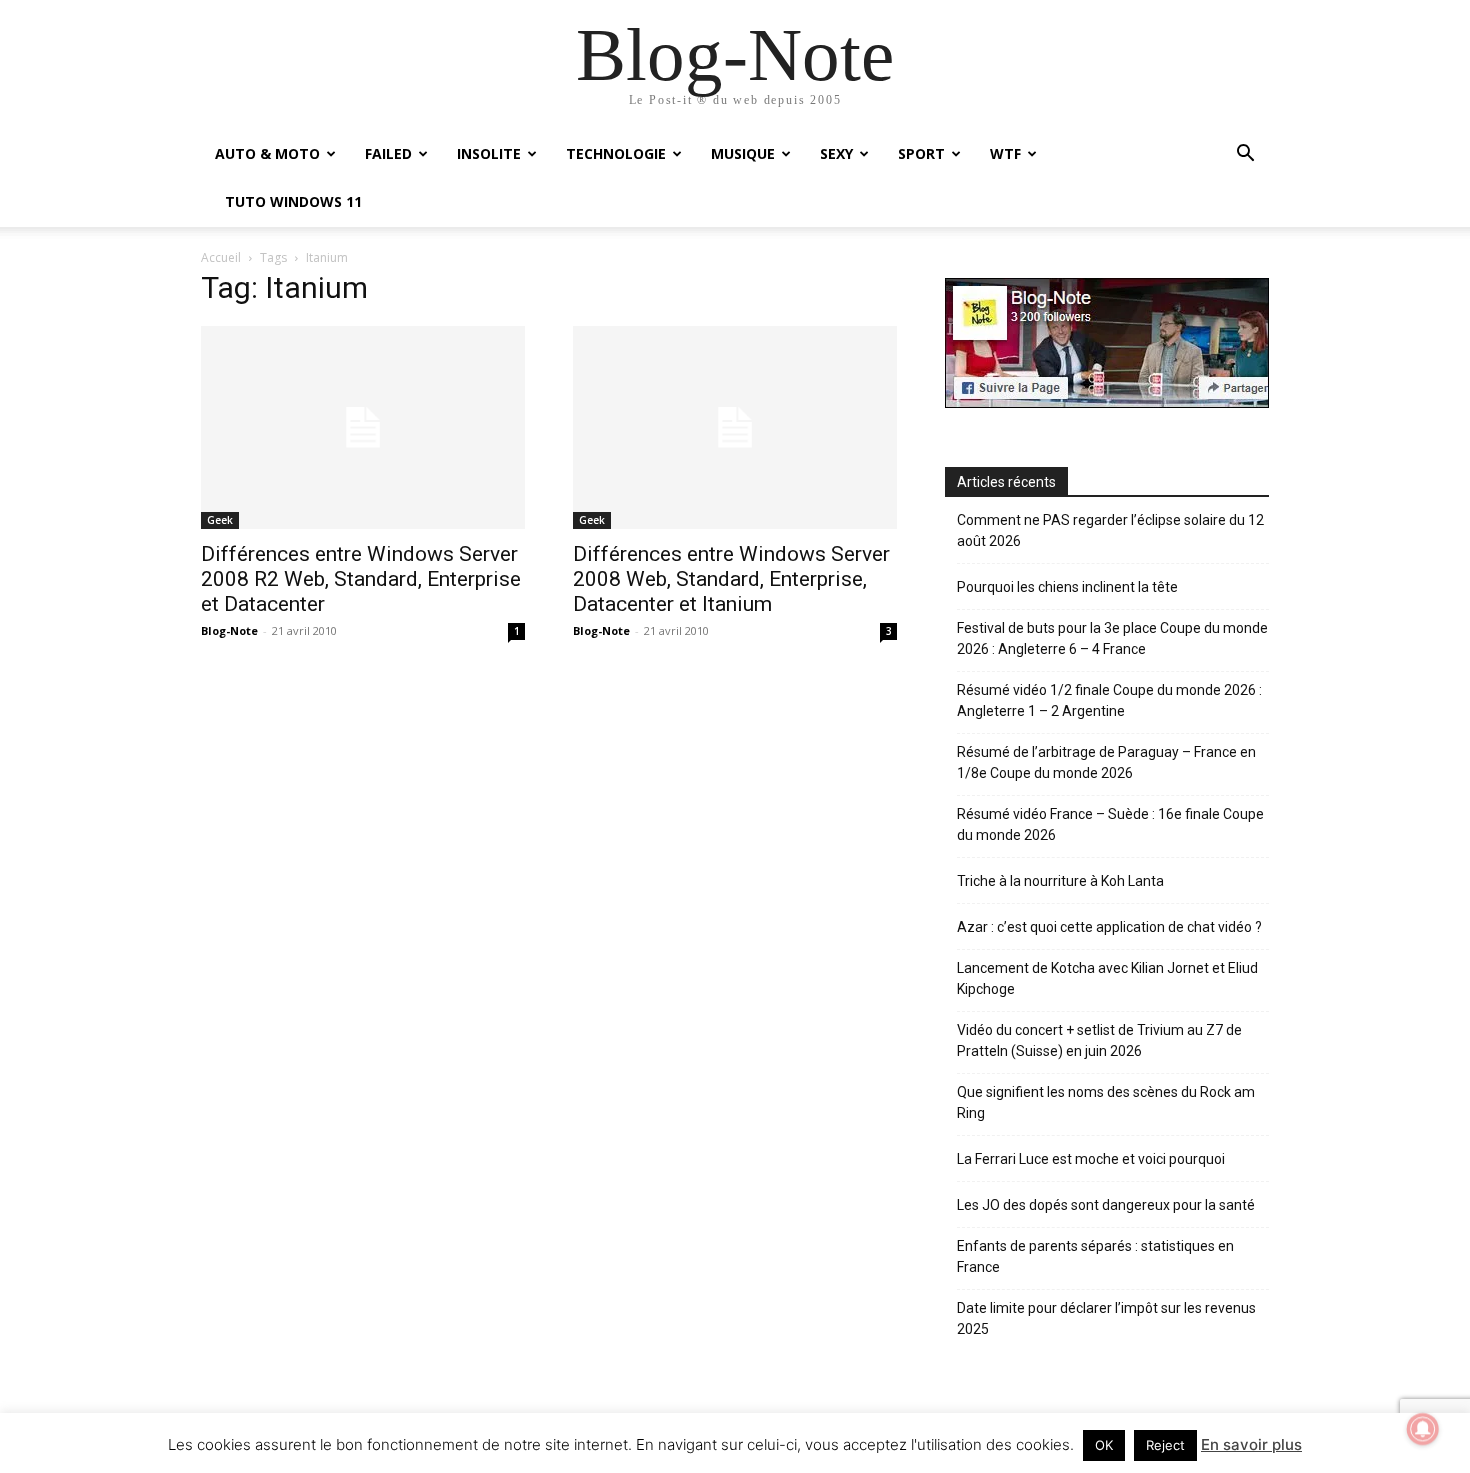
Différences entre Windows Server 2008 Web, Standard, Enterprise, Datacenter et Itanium (731, 579)
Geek (220, 520)
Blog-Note (229, 630)
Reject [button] (1165, 1445)
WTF (1005, 153)
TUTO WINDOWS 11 (293, 201)
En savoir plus (1251, 1444)
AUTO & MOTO (267, 153)
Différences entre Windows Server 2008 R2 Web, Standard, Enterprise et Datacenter (361, 579)
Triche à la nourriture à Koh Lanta (1060, 881)
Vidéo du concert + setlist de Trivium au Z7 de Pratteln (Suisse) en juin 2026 (1099, 1040)
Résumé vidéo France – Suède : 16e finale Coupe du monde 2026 (1110, 824)
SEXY (836, 153)
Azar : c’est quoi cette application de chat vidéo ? (1109, 927)
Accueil (221, 257)
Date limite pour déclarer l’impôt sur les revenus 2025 (1106, 1318)
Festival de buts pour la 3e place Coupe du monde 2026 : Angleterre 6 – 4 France (1112, 638)
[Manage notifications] (1423, 1429)
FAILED (388, 153)
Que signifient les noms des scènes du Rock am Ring (1106, 1102)
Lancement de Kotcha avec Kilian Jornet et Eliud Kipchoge (1107, 978)
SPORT (921, 153)
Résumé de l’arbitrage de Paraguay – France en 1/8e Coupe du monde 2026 (1106, 762)
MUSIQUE (743, 153)
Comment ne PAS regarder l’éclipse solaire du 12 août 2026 (1110, 530)
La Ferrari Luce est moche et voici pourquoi (1091, 1159)
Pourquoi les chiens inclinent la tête (1067, 587)
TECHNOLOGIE (616, 153)
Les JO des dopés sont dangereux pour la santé (1106, 1205)
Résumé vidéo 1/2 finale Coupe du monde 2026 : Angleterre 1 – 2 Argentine (1109, 700)
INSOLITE (489, 153)
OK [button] (1104, 1445)
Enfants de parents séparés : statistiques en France (1095, 1256)
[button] (1245, 155)
